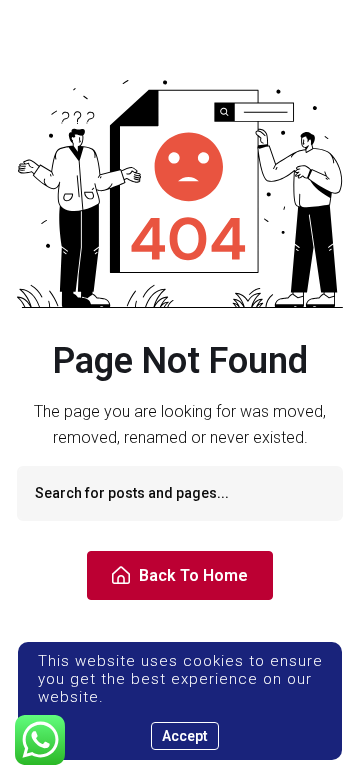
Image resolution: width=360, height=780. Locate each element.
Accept (185, 736)
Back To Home (193, 575)
